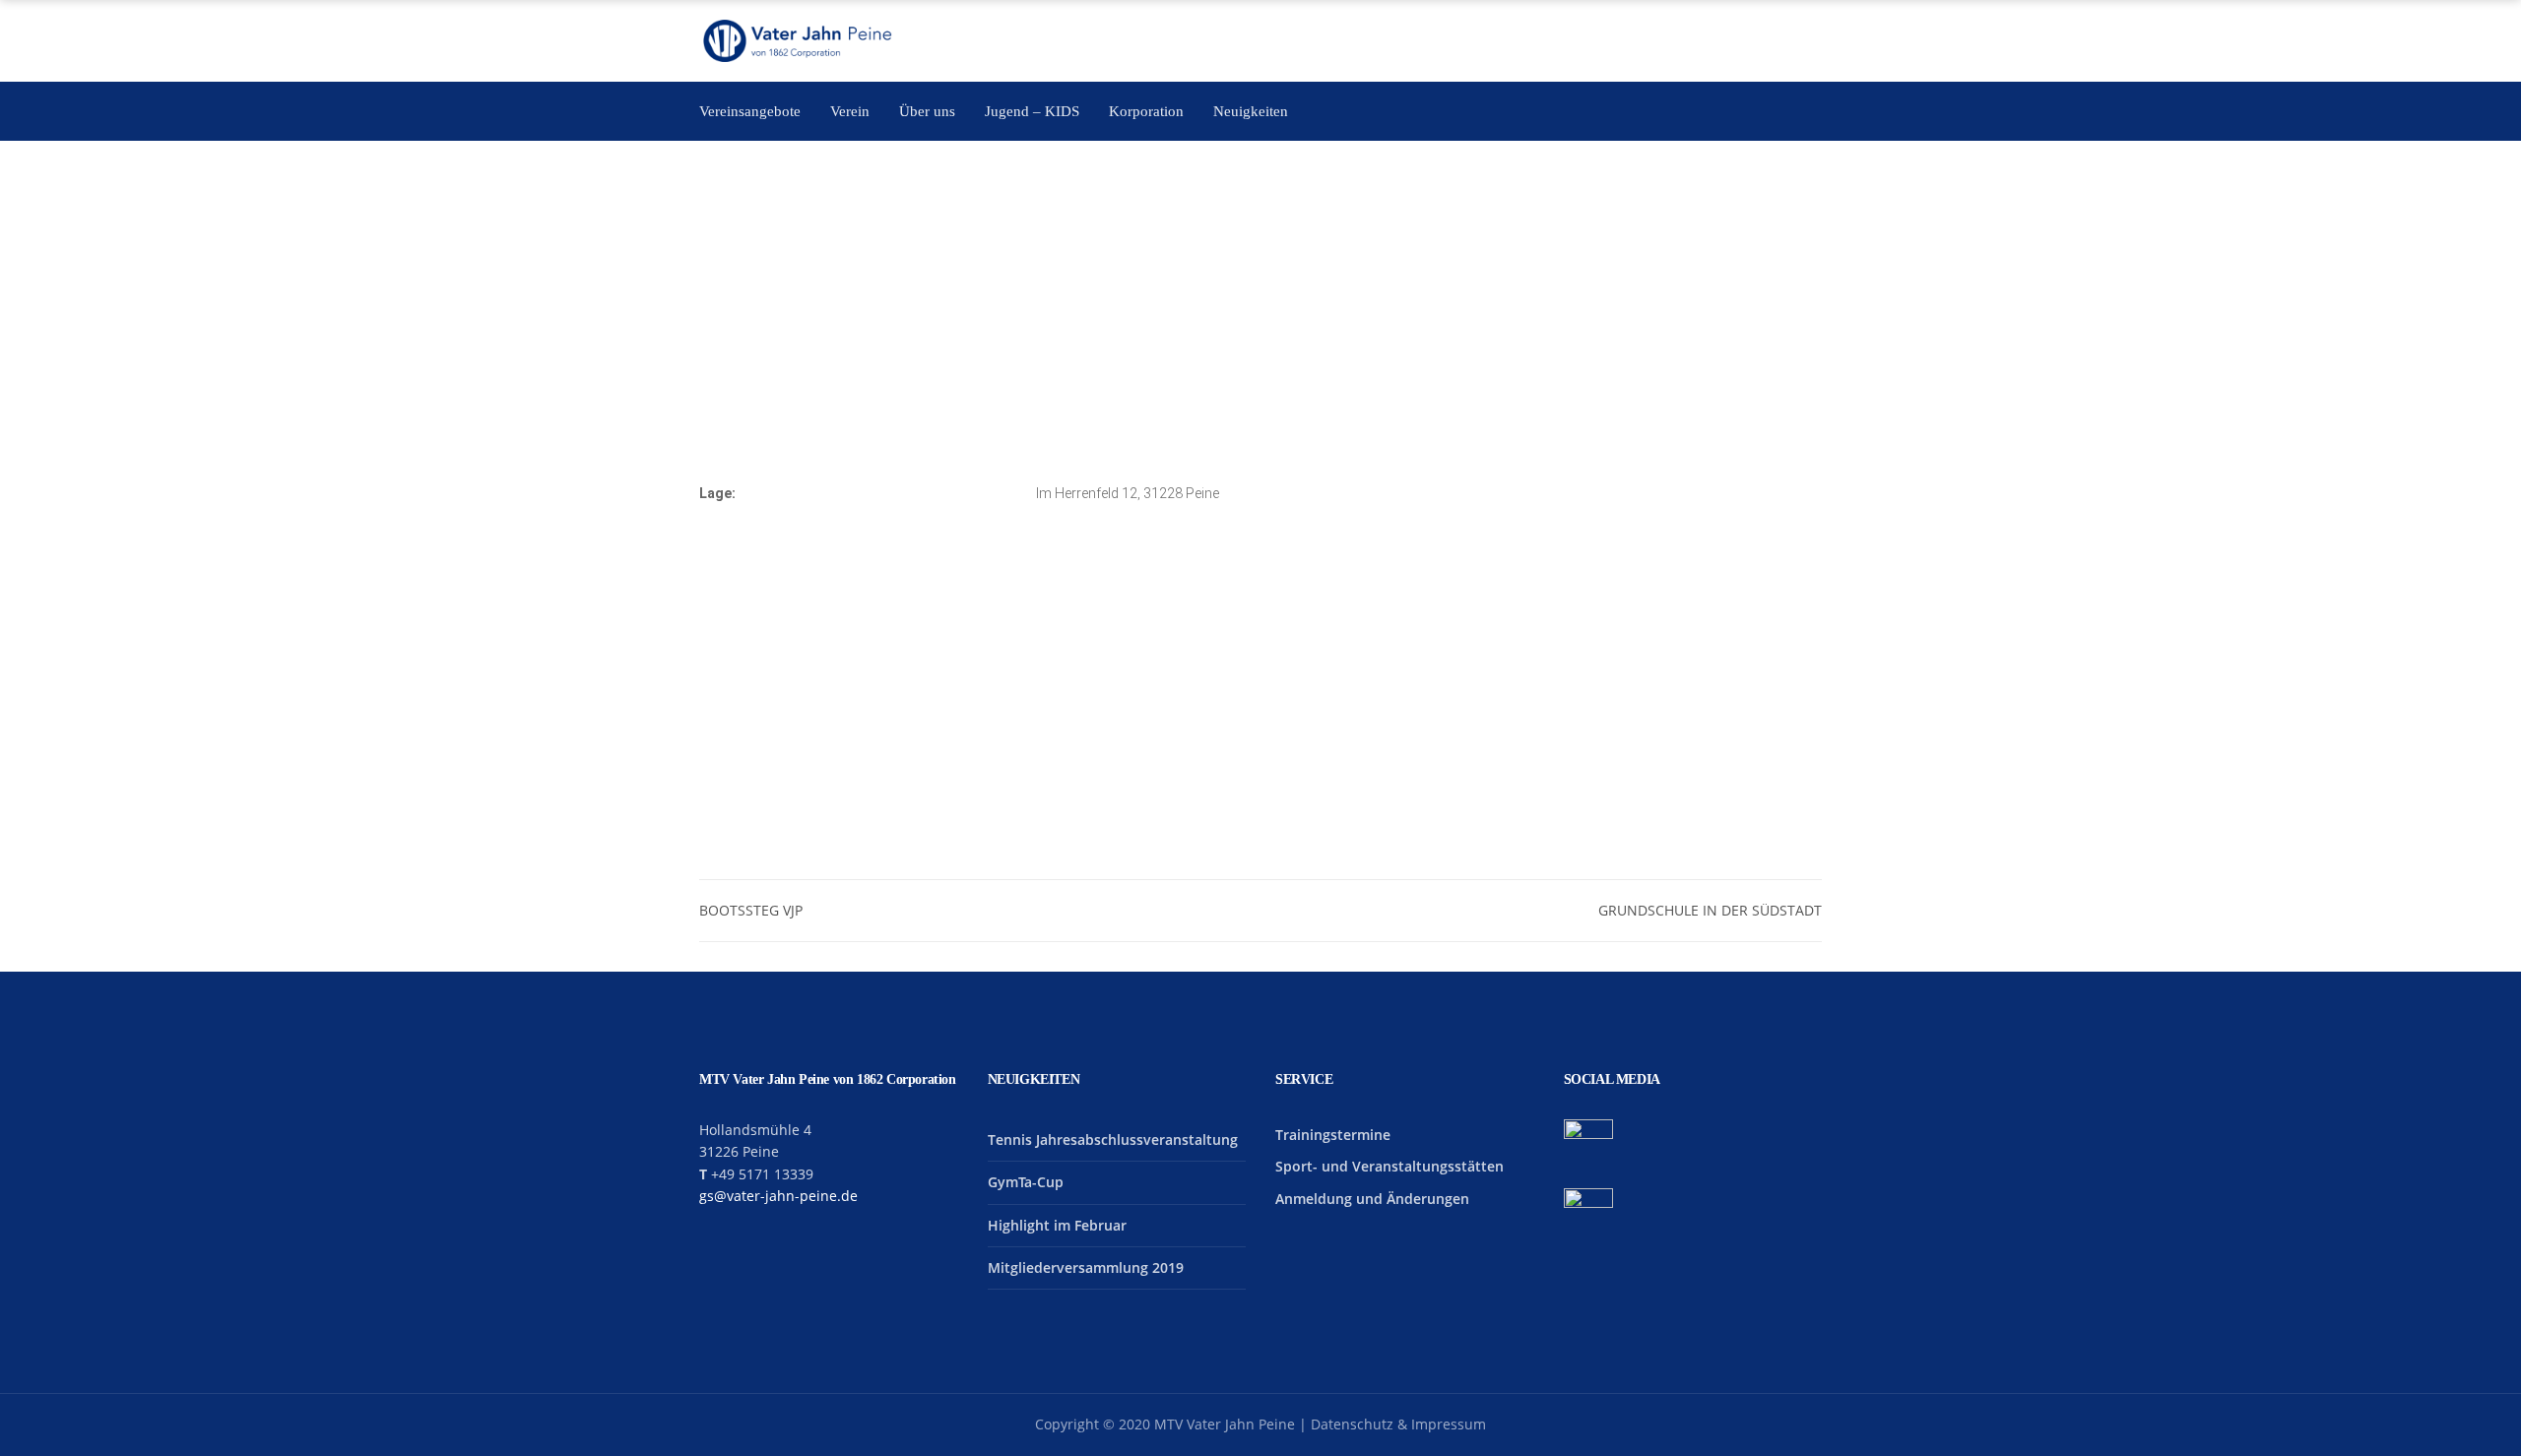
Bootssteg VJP (751, 910)
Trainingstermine (1333, 1135)
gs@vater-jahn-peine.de (778, 1196)
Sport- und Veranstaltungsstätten (1390, 1166)
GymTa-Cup (1026, 1182)
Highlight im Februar (1057, 1225)
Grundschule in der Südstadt (1710, 910)
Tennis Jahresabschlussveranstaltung (1113, 1139)
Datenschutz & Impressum (1398, 1424)
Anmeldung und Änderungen (1372, 1199)
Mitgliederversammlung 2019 (1086, 1267)
